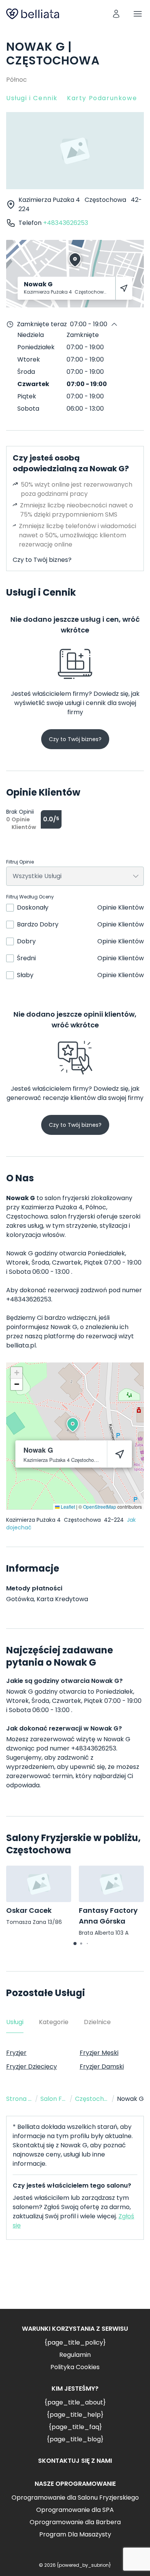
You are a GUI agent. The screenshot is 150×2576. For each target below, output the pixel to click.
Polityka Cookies (75, 2367)
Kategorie (54, 2022)
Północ (17, 80)
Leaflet (67, 1507)
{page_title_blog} (75, 2439)
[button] (73, 1425)
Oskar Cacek (29, 1910)
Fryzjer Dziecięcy (32, 2067)
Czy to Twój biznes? (42, 560)
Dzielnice (97, 2022)
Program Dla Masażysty (75, 2534)
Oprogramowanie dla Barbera (75, 2522)
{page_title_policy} (75, 2342)
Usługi (15, 2022)
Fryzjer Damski (102, 2067)
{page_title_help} (75, 2415)
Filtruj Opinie (20, 862)
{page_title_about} (75, 2402)
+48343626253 (66, 223)
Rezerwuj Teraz (75, 2280)
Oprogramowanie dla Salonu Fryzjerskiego (75, 2498)
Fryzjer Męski (99, 2053)
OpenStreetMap (100, 1507)
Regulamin (75, 2355)
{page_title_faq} (75, 2427)
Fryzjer (16, 2053)
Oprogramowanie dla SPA (75, 2510)
